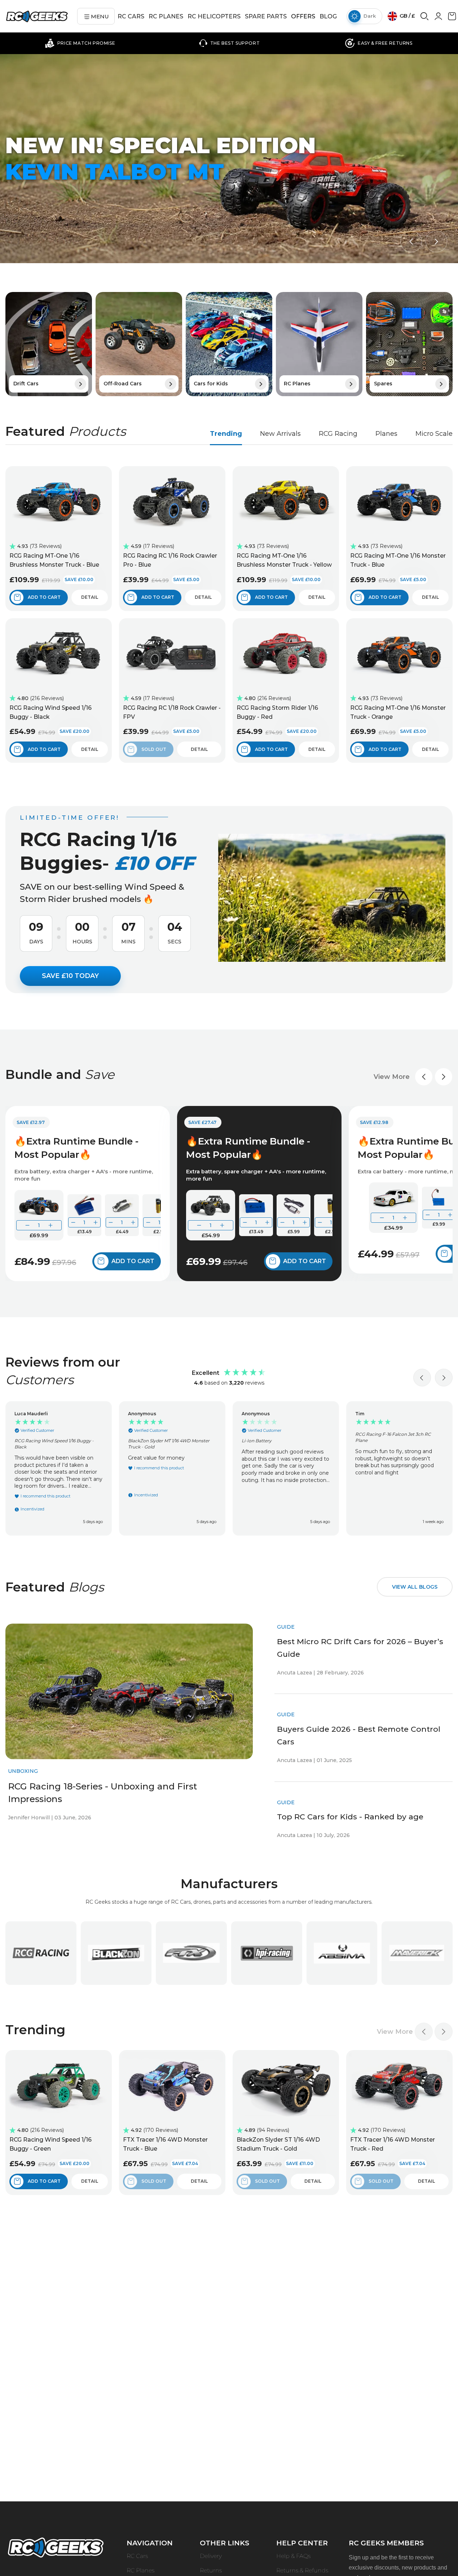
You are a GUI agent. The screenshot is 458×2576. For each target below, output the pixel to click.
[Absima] (342, 1953)
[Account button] (438, 18)
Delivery (211, 2556)
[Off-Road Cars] (139, 344)
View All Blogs (415, 1587)
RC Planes (140, 2570)
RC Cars (137, 2556)
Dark (370, 16)
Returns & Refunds (302, 2570)
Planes (386, 434)
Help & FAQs (293, 2556)
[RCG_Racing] (41, 1953)
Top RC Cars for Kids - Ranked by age (350, 1817)
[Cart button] (452, 19)
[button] (411, 242)
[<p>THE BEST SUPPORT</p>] (80, 43)
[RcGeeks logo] (56, 2549)
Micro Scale (434, 434)
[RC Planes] (319, 344)
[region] (229, 1468)
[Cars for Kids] (229, 344)
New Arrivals (280, 434)
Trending (226, 434)
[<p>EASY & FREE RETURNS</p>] (229, 43)
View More (392, 1077)
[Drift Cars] (49, 344)
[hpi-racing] (267, 1953)
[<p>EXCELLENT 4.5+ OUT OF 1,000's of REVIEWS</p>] (379, 43)
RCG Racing (338, 434)
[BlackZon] (116, 1953)
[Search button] (424, 19)
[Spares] (409, 344)
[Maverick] (417, 1953)
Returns (211, 2570)
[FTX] (191, 1953)
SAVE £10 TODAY (70, 976)
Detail (90, 597)
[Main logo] (37, 16)
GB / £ (407, 16)
